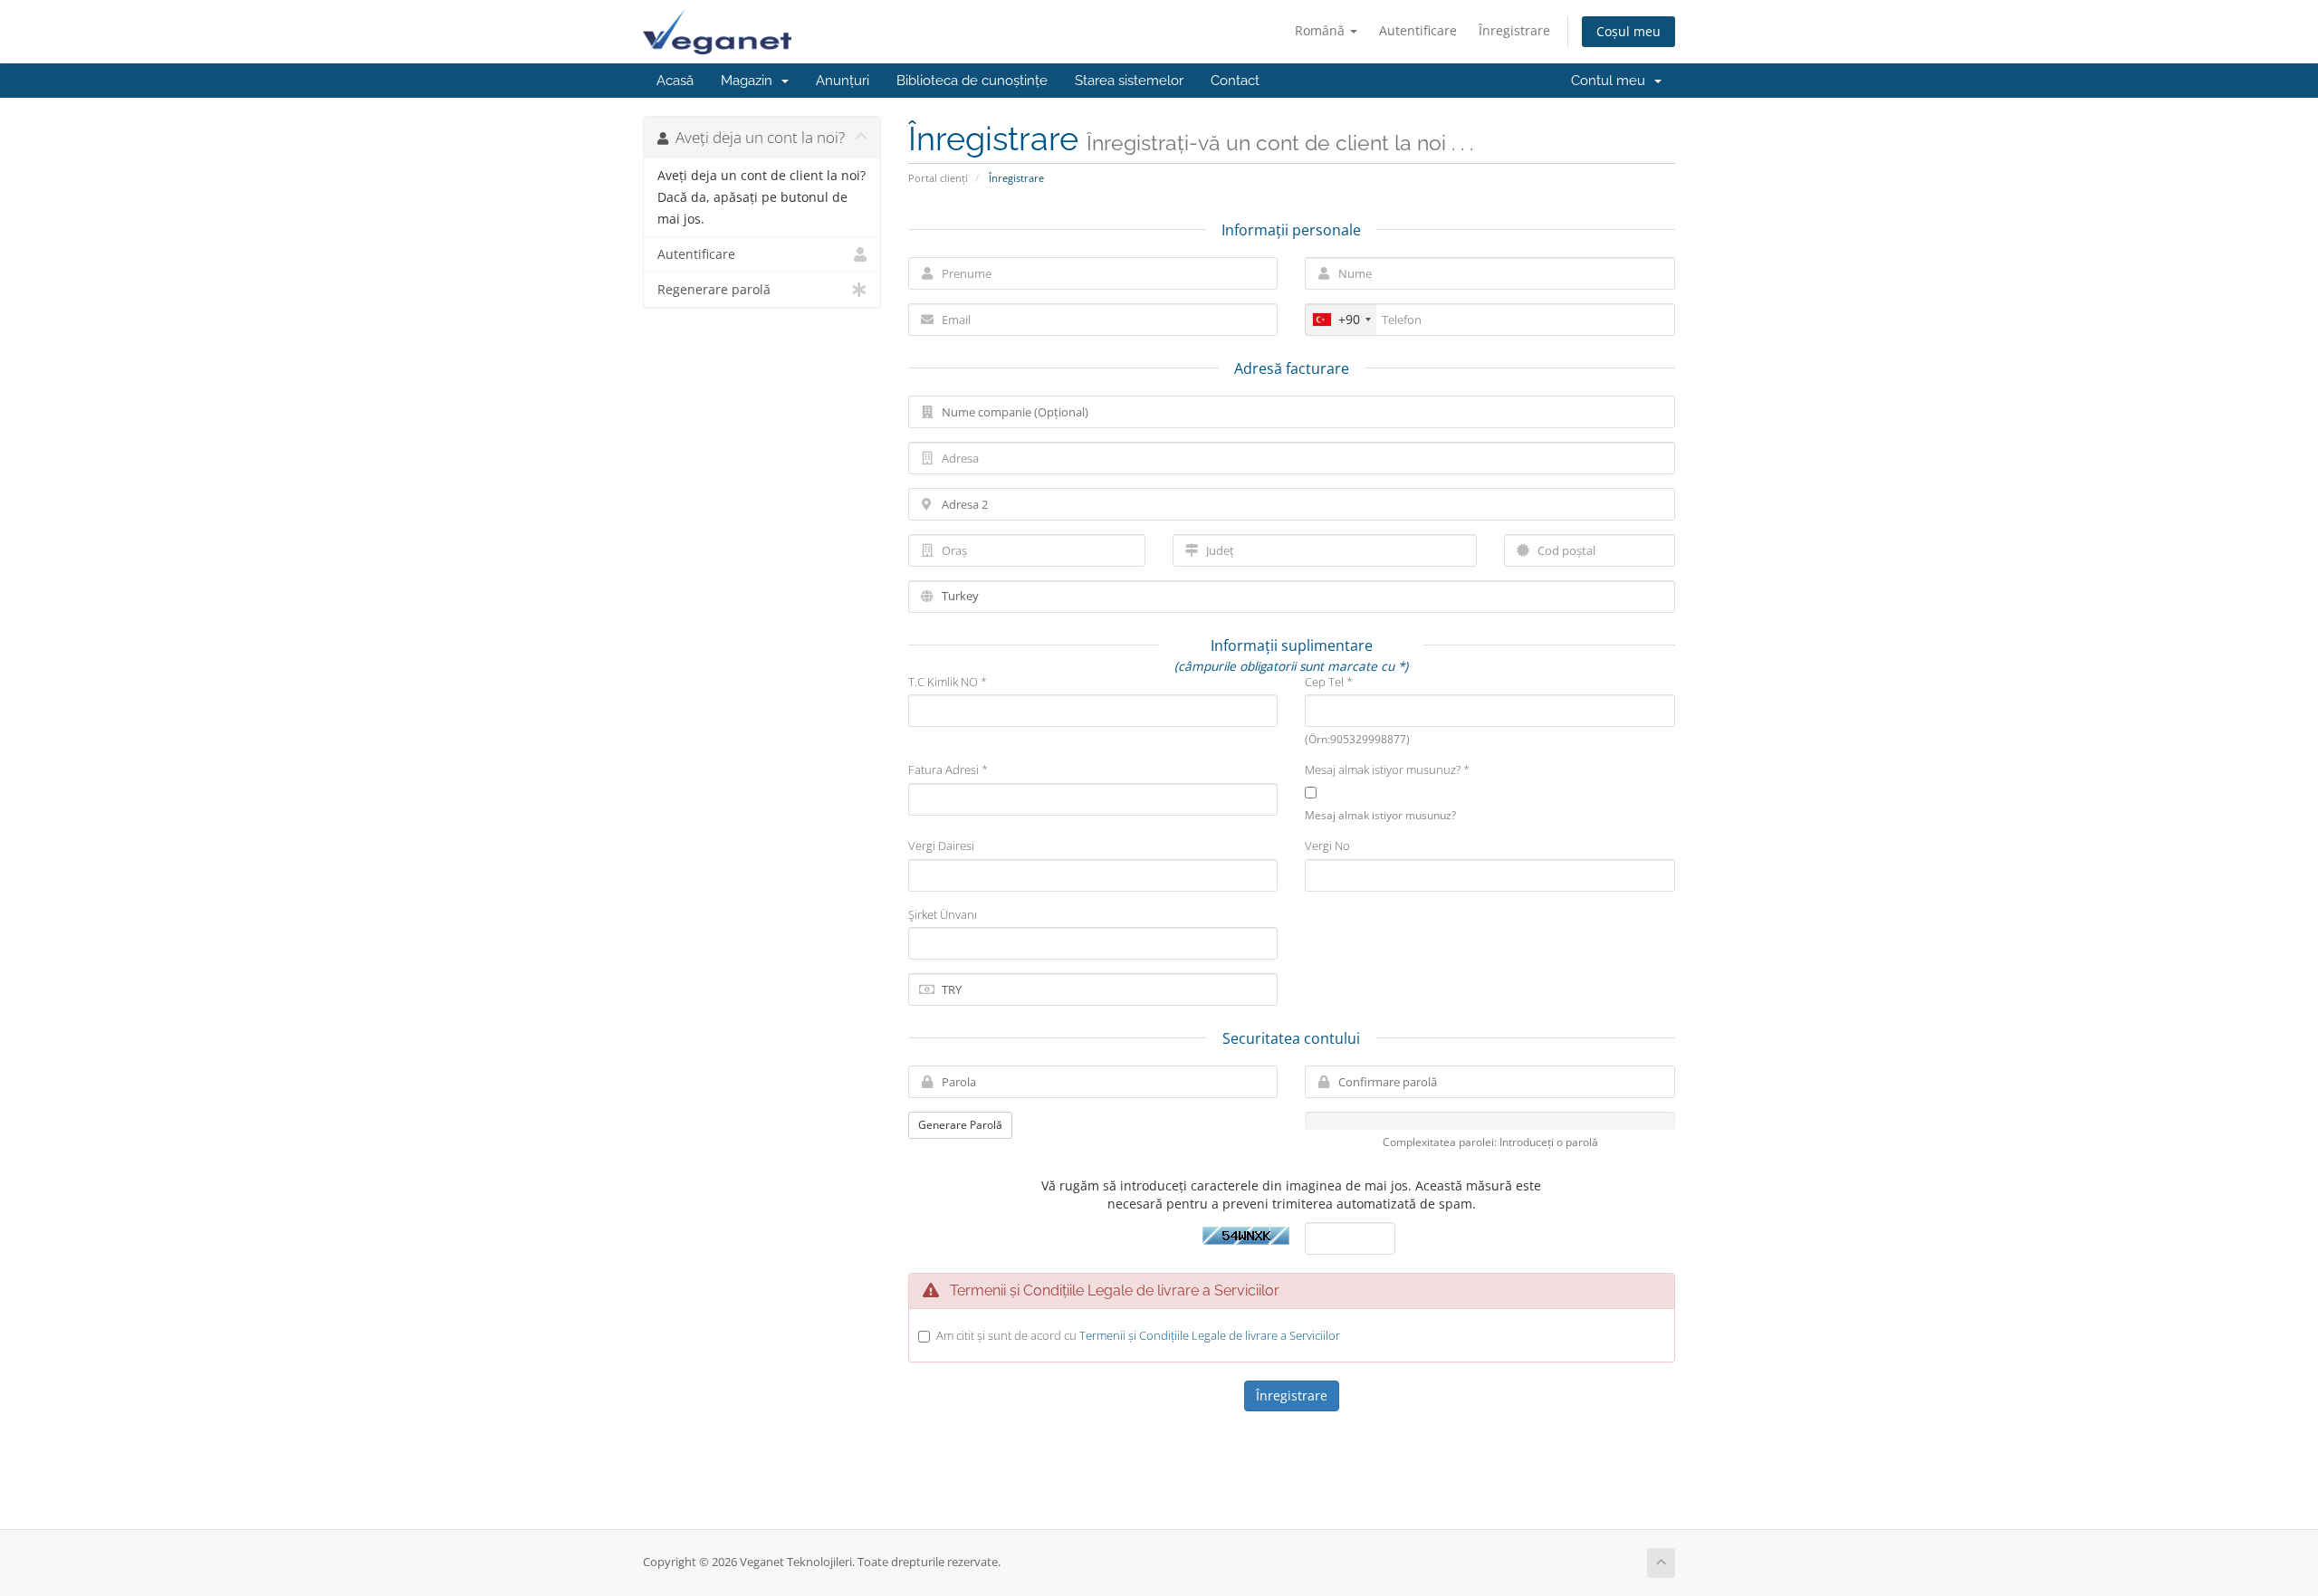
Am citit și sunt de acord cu (1138, 1335)
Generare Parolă (960, 1125)
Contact (1235, 81)
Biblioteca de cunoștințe (972, 81)
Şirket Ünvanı (943, 914)
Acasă (675, 81)
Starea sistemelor (1129, 81)
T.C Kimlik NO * (948, 682)
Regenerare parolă (714, 290)
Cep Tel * (1329, 682)
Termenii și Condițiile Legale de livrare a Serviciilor (1210, 1335)
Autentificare (1418, 30)
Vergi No (1327, 846)
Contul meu (1612, 81)
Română (1322, 30)
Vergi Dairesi (941, 846)
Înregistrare (1514, 30)
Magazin (750, 81)
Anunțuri (843, 81)
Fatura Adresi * (948, 769)
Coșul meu (1628, 31)
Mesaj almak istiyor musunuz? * (1387, 769)
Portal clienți (938, 178)
